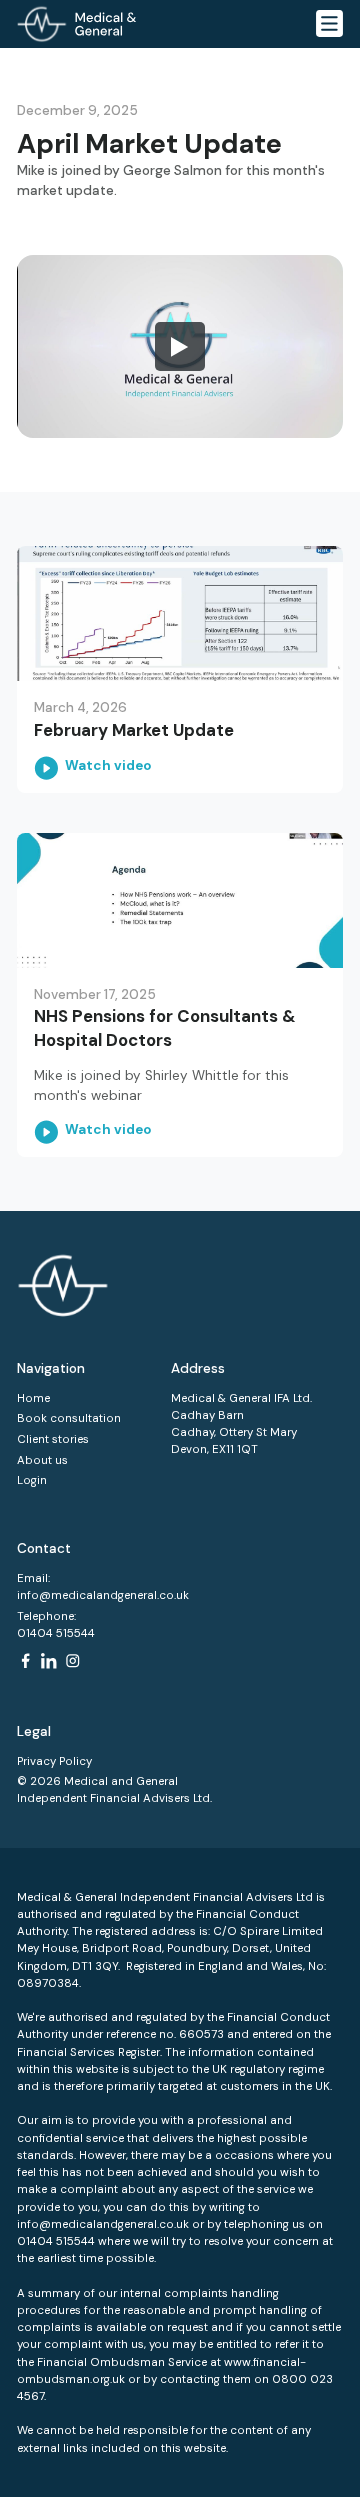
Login (32, 1480)
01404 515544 (56, 1633)
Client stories (53, 1439)
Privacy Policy (54, 1761)
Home (33, 1398)
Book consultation (69, 1418)
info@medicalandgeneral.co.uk (103, 1595)
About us (42, 1460)
